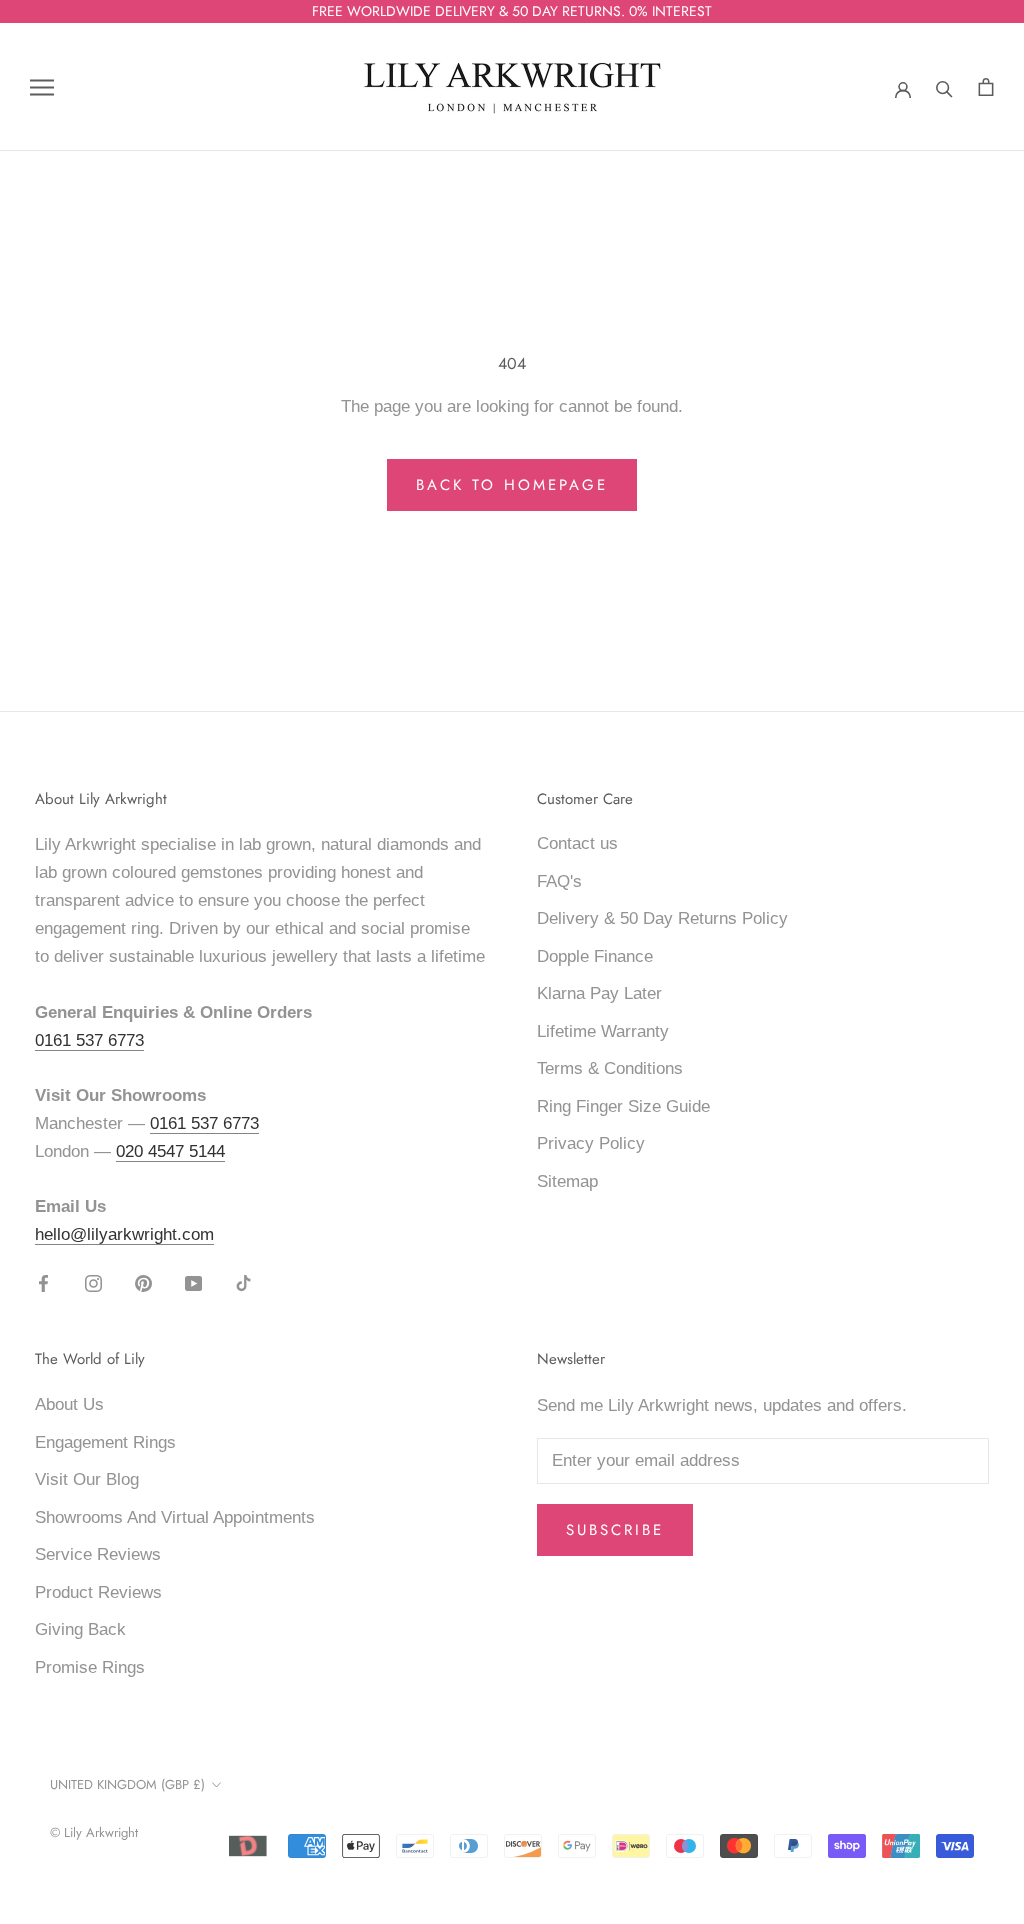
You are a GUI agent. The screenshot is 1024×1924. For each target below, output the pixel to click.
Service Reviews (98, 1554)
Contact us (577, 843)
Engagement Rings (105, 1442)
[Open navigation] (42, 87)
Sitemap (567, 1181)
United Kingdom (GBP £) (127, 1784)
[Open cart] (986, 87)
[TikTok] (243, 1283)
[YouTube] (193, 1283)
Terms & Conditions (610, 1068)
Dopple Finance (595, 956)
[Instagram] (93, 1283)
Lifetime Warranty (603, 1031)
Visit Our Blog (87, 1479)
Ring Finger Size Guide (623, 1106)
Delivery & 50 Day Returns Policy (662, 918)
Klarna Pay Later (599, 993)
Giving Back (80, 1629)
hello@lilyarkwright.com (124, 1234)
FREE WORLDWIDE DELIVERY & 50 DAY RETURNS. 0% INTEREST (512, 11)
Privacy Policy (591, 1143)
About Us (69, 1404)
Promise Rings (90, 1667)
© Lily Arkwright (94, 1832)
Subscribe (615, 1530)
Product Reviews (98, 1592)
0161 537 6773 (89, 1040)
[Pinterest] (143, 1283)
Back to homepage (512, 485)
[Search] (944, 87)
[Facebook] (43, 1283)
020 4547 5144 (170, 1151)
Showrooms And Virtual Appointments (175, 1517)
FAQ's (559, 881)
